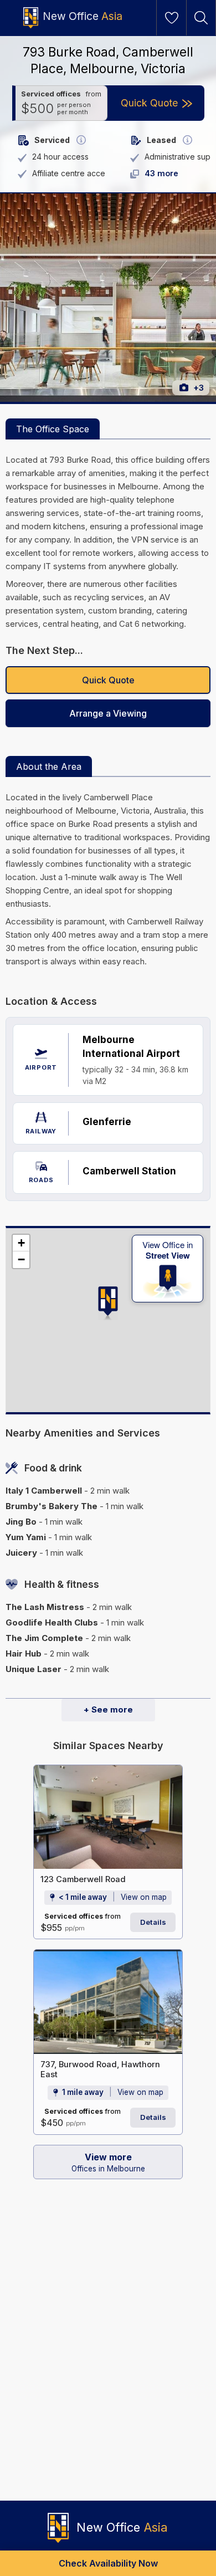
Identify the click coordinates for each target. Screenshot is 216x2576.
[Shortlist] (172, 18)
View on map (144, 1897)
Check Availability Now (108, 2563)
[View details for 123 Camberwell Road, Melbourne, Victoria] (108, 1817)
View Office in (168, 1250)
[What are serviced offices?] (81, 140)
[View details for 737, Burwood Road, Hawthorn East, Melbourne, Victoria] (108, 2002)
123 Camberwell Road (83, 1879)
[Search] (201, 18)
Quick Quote (108, 680)
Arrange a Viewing (108, 713)
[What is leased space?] (187, 140)
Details (153, 1922)
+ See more (108, 1709)
